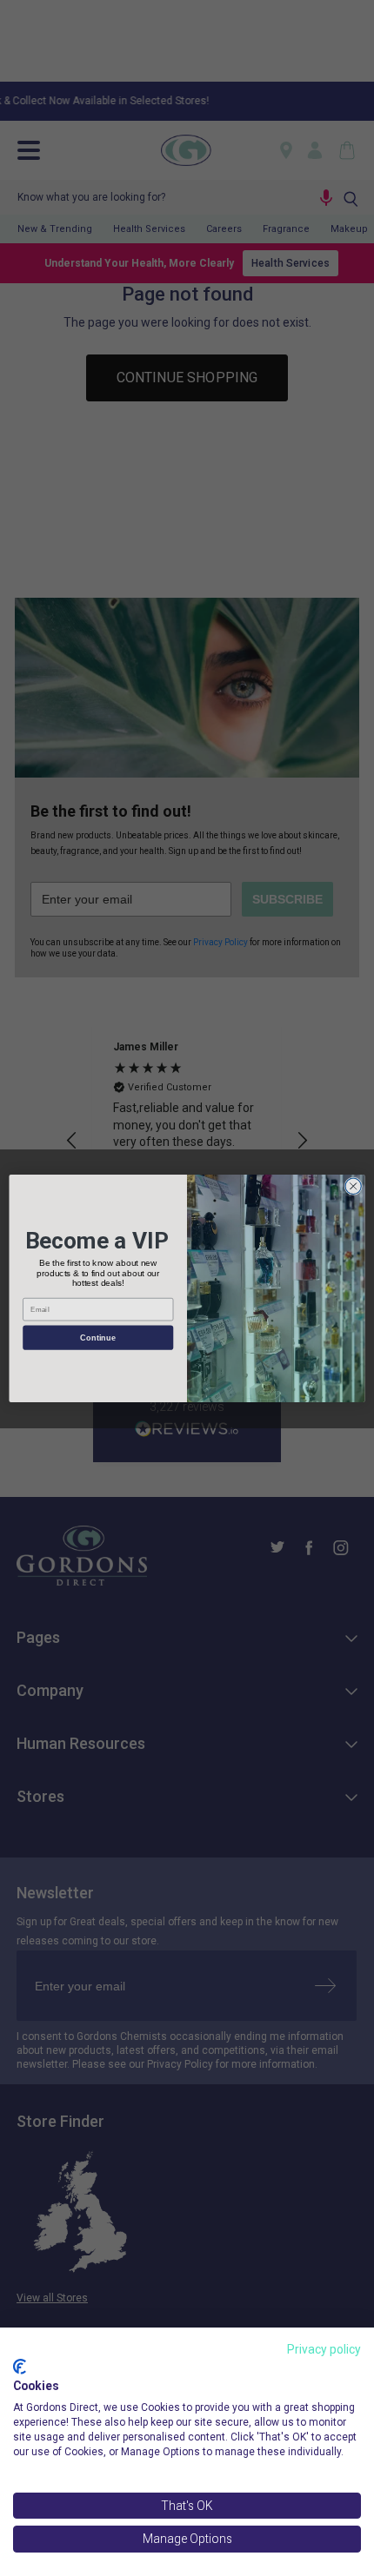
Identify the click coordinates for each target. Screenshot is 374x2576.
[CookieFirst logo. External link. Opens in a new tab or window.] (20, 2367)
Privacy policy (324, 2349)
